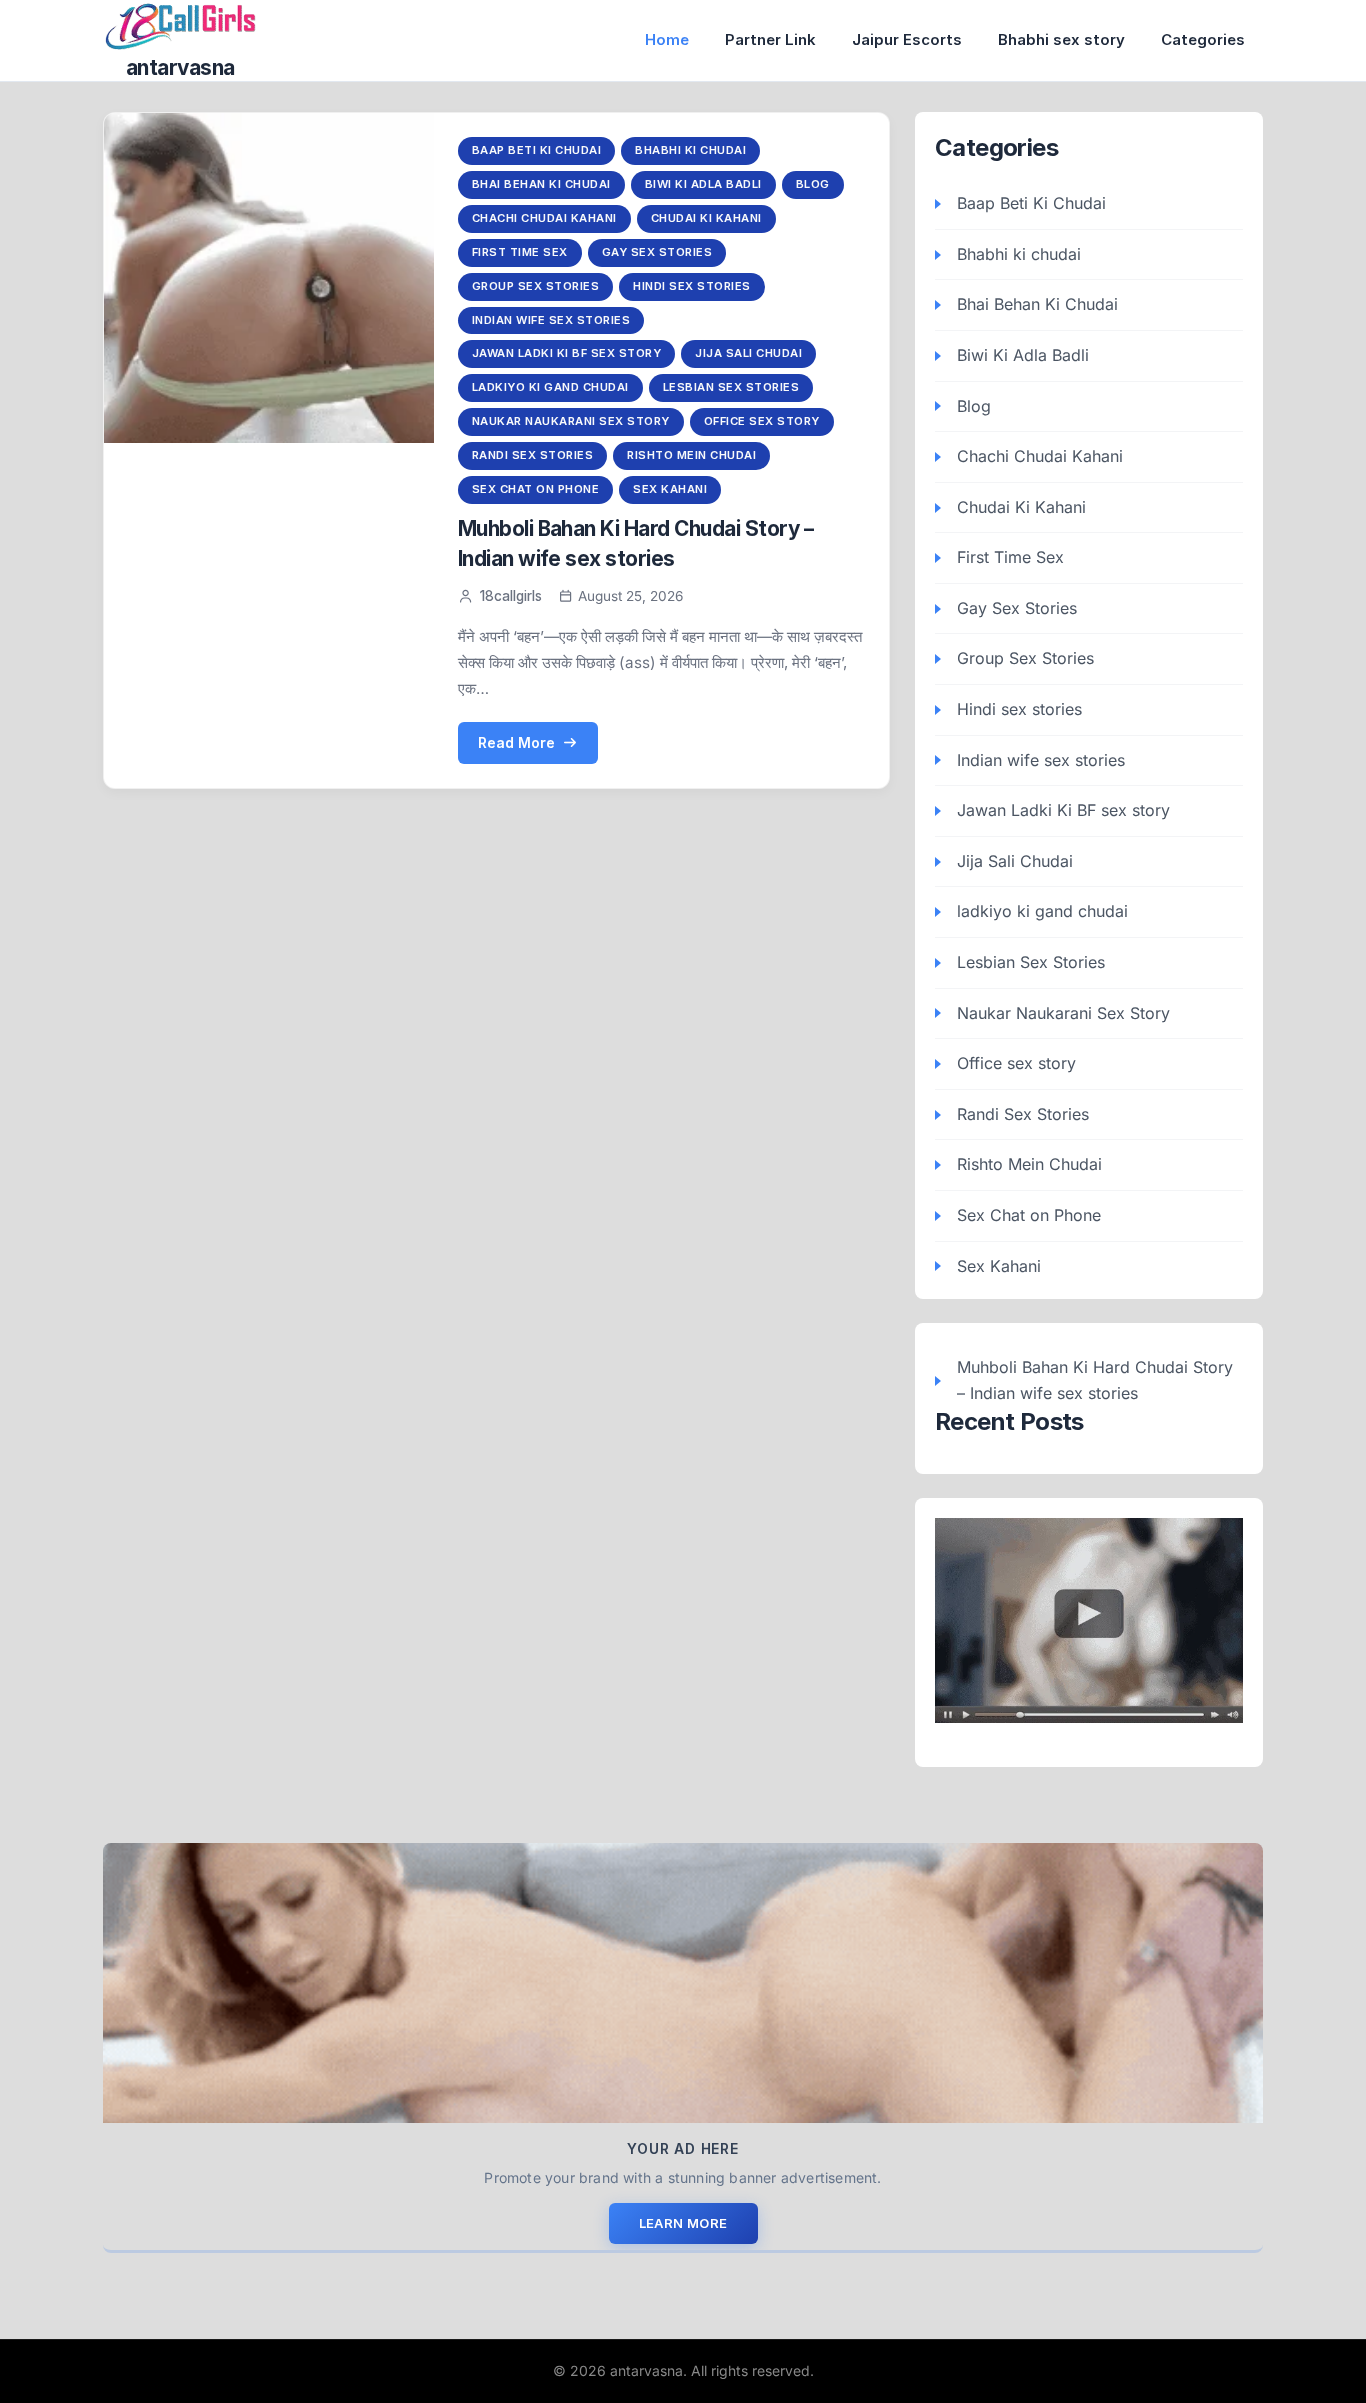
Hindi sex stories (692, 286)
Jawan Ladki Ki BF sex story (567, 353)
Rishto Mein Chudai (691, 455)
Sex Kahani (670, 489)
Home (667, 39)
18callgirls (511, 596)
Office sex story (762, 421)
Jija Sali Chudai (748, 353)
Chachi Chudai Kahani (544, 218)
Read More (516, 742)
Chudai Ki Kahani (706, 218)
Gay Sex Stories (657, 252)
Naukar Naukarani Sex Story (571, 421)
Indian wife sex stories (551, 320)
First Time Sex (520, 252)
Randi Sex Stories (533, 455)
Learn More (683, 2223)
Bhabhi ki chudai (690, 150)
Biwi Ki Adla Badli (703, 184)
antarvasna (180, 67)
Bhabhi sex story (1061, 39)
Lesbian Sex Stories (731, 387)
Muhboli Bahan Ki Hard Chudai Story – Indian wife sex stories (1095, 1380)
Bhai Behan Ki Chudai (541, 184)
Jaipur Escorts (907, 39)
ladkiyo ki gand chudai (550, 387)
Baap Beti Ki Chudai (537, 150)
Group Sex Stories (536, 286)
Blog (813, 184)
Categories (1203, 39)
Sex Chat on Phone (536, 489)
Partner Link (770, 39)
